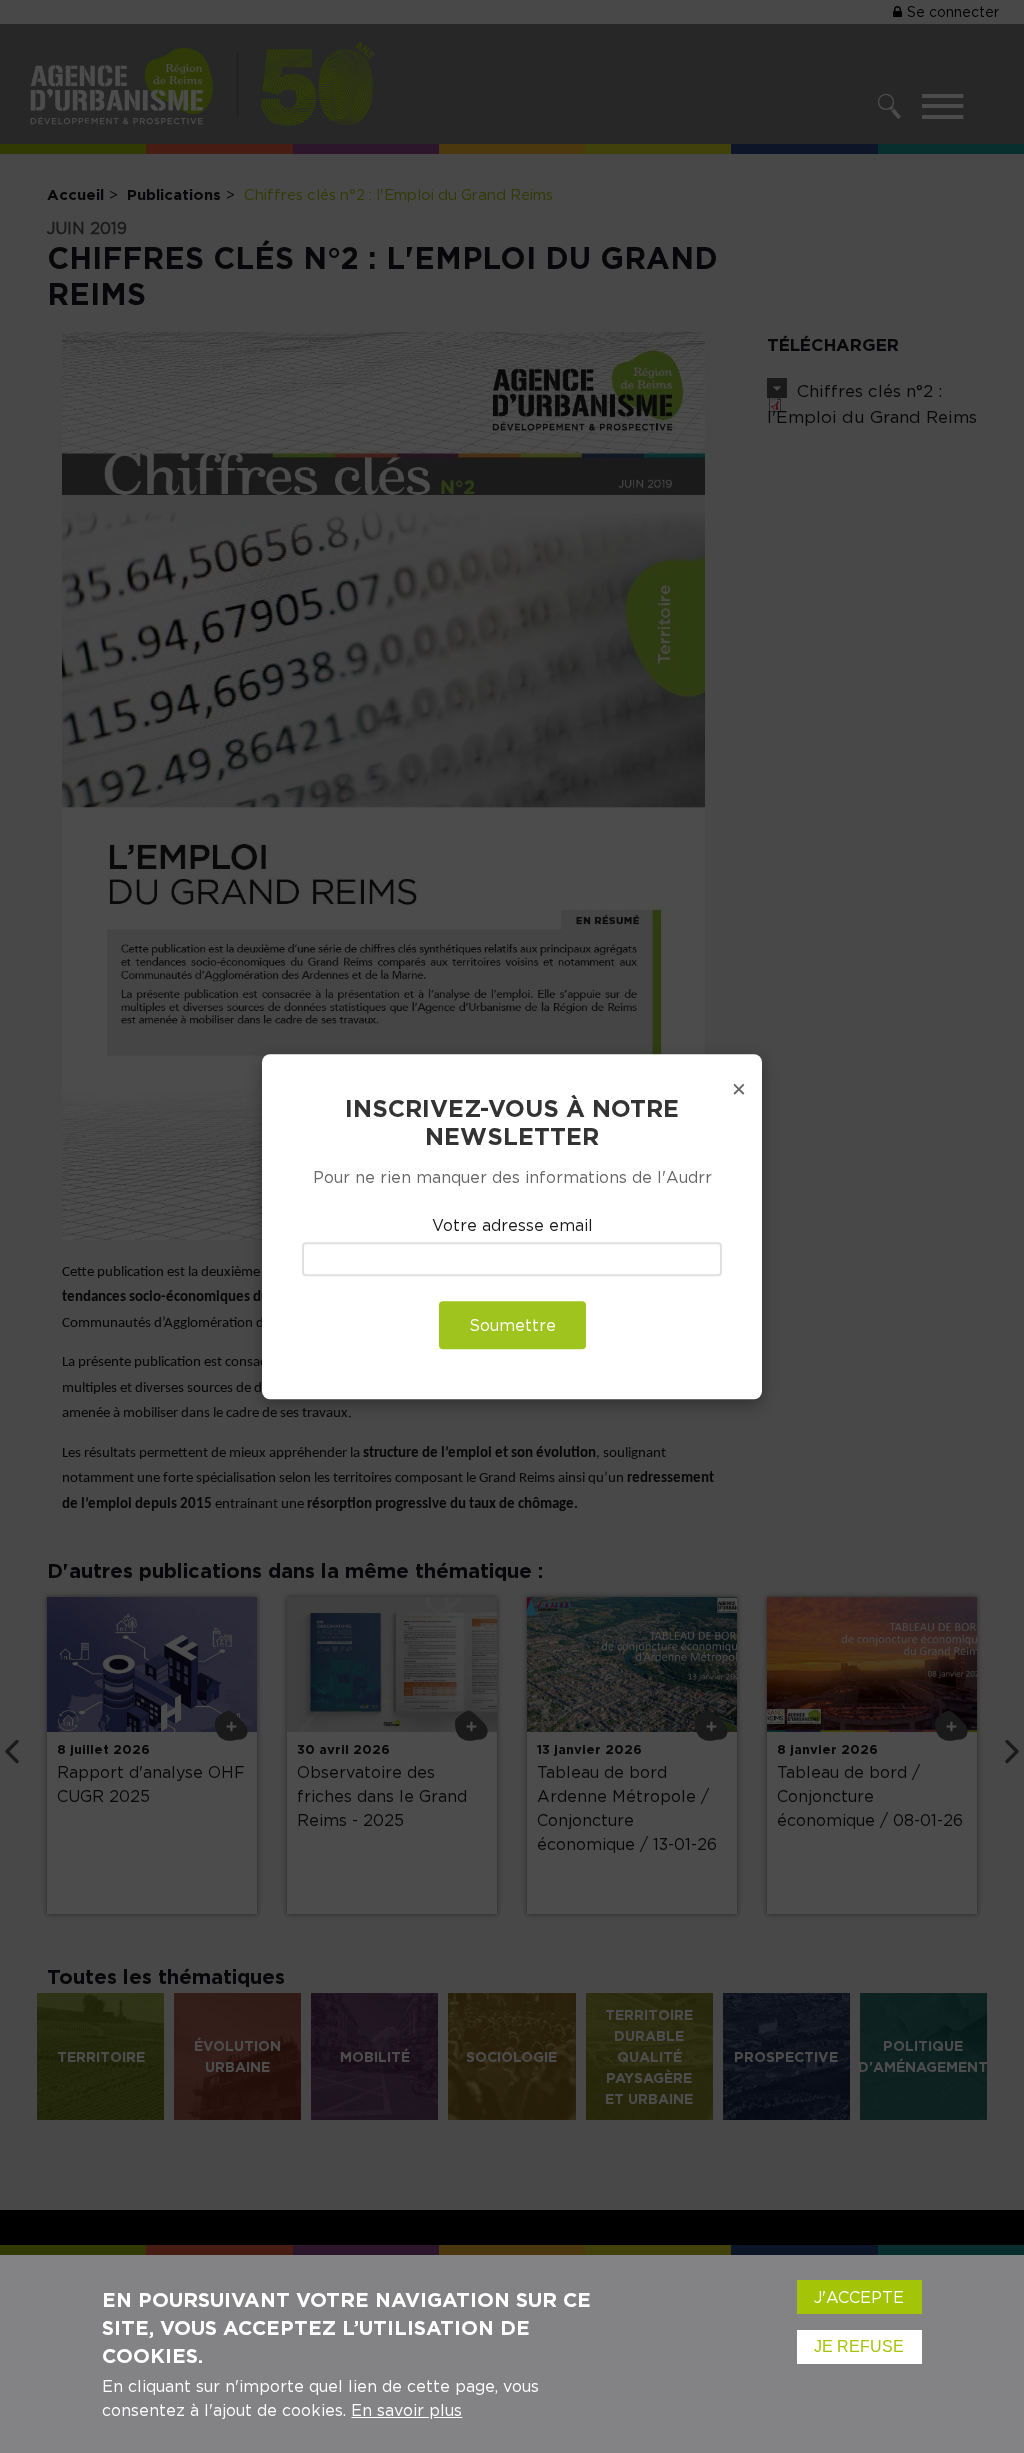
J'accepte (859, 2297)
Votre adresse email (512, 1226)
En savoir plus (406, 2410)
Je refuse (859, 2346)
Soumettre (512, 1325)
